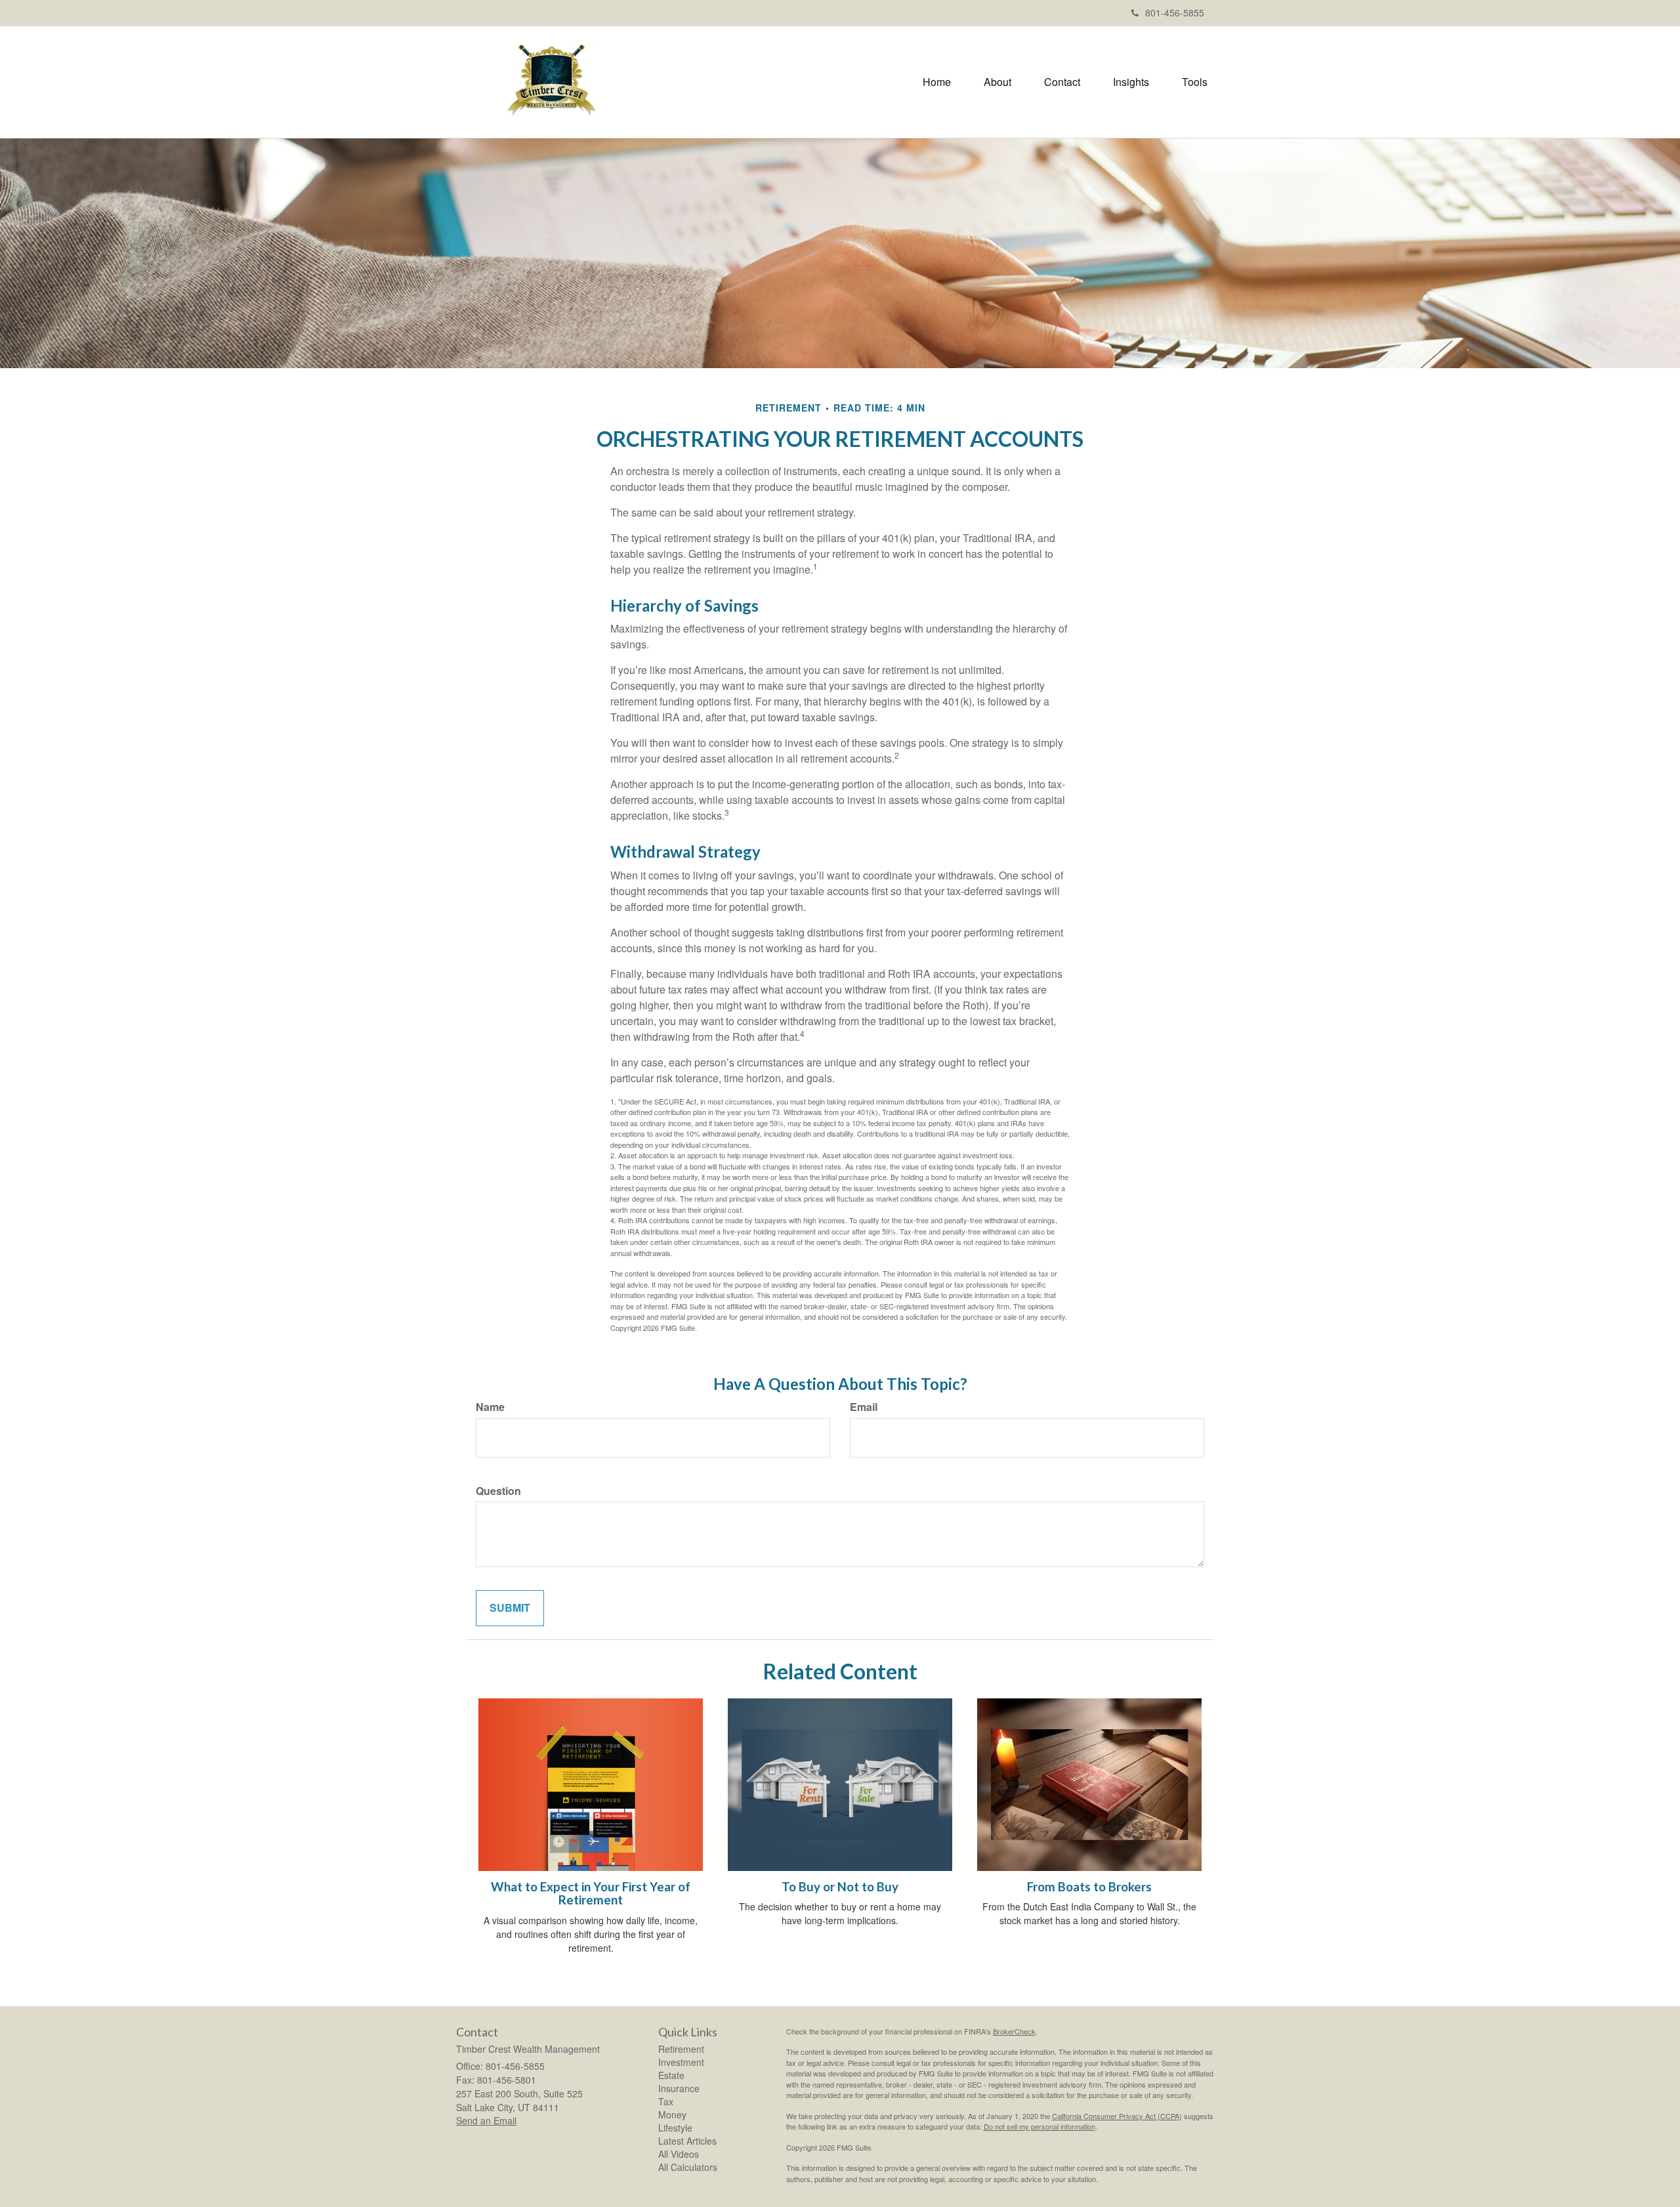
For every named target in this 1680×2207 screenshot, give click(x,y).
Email (864, 1407)
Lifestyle (675, 2128)
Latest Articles (687, 2141)
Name (490, 1407)
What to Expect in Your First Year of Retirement (591, 1894)
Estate (671, 2075)
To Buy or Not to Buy (840, 1887)
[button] (997, 82)
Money (672, 2114)
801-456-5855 (1175, 12)
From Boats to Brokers (1089, 1887)
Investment (681, 2062)
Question (498, 1491)
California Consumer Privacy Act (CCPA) (1117, 2116)
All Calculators (688, 2167)
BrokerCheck (1014, 2031)
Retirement (681, 2049)
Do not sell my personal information (1039, 2126)
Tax (666, 2101)
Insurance (679, 2088)
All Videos (679, 2154)
